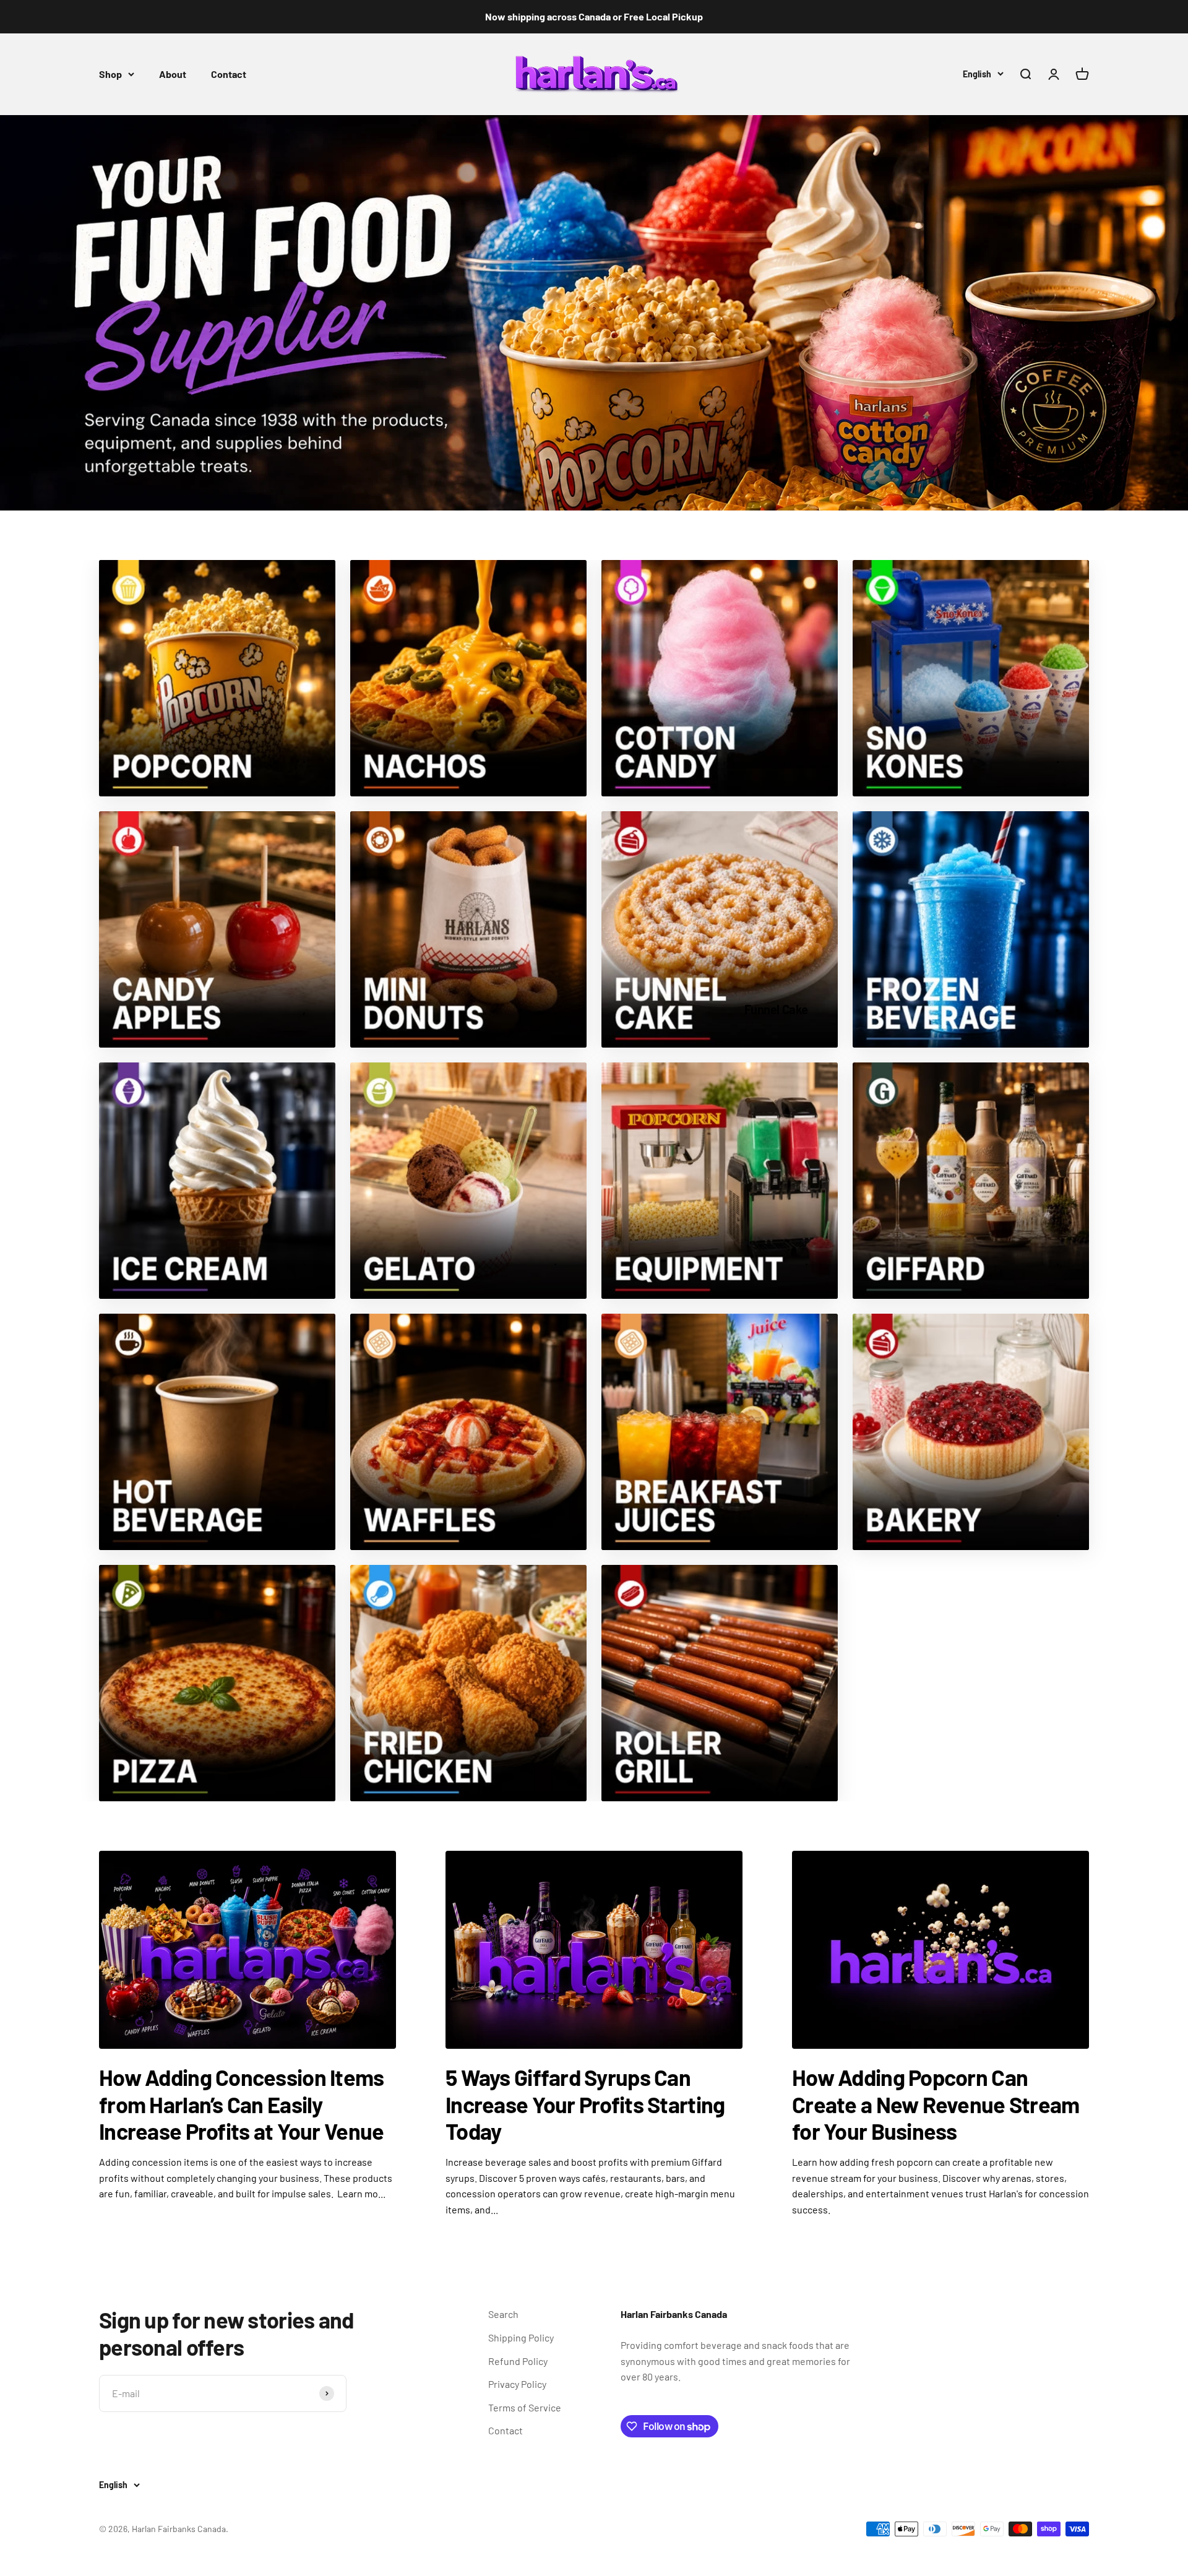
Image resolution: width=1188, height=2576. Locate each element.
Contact (229, 74)
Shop (110, 74)
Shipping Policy (521, 2337)
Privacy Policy (517, 2384)
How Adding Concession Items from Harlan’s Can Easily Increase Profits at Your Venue (242, 2104)
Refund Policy (518, 2361)
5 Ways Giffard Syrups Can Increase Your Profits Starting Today (585, 2104)
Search (503, 2314)
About (173, 74)
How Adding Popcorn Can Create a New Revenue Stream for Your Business (936, 2104)
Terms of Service (525, 2407)
